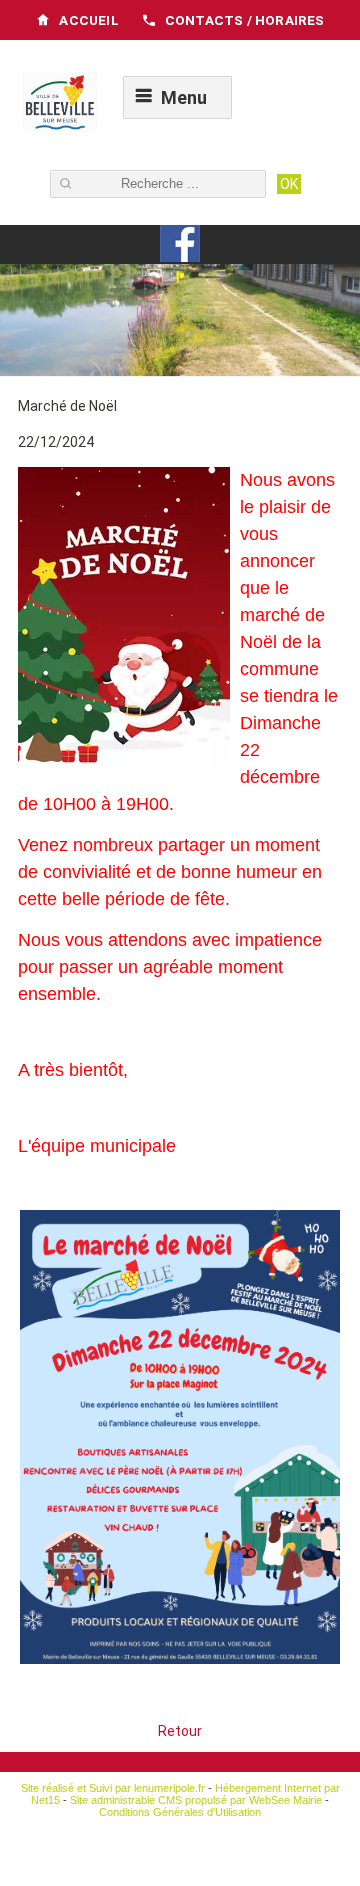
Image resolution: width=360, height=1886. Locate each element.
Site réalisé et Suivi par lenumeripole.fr (113, 1788)
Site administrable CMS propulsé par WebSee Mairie (196, 1800)
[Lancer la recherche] (289, 184)
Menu (184, 97)
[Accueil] (60, 103)
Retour (180, 1731)
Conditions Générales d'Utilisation (180, 1812)
